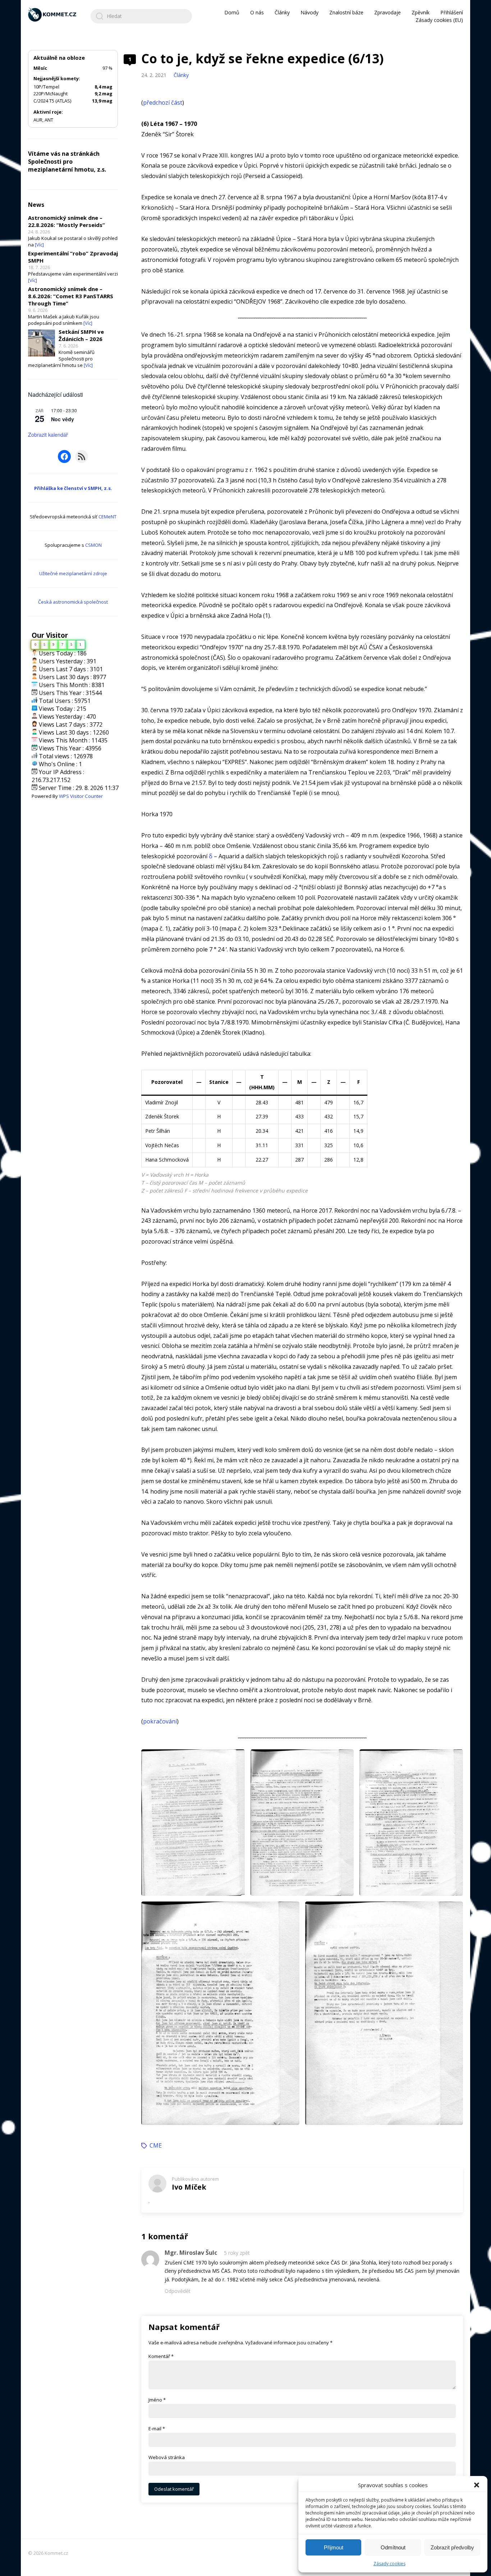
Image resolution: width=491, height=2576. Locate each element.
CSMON (93, 545)
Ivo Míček (189, 2187)
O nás (257, 12)
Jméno (157, 2400)
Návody (309, 12)
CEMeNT (107, 517)
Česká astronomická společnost (73, 602)
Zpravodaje (387, 12)
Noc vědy (63, 419)
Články (282, 12)
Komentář (161, 2356)
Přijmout (334, 2547)
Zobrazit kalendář (48, 435)
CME (156, 2145)
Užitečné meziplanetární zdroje (73, 573)
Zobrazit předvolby (452, 2547)
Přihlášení (452, 12)
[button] (477, 2485)
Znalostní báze (346, 12)
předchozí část (163, 103)
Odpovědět (178, 2291)
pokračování (160, 1721)
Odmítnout (393, 2547)
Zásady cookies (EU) (439, 20)
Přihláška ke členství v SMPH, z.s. (73, 488)
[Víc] (39, 245)
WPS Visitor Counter (81, 796)
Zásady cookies (389, 2564)
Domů (232, 12)
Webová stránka (167, 2457)
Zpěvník (421, 12)
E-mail (157, 2429)
